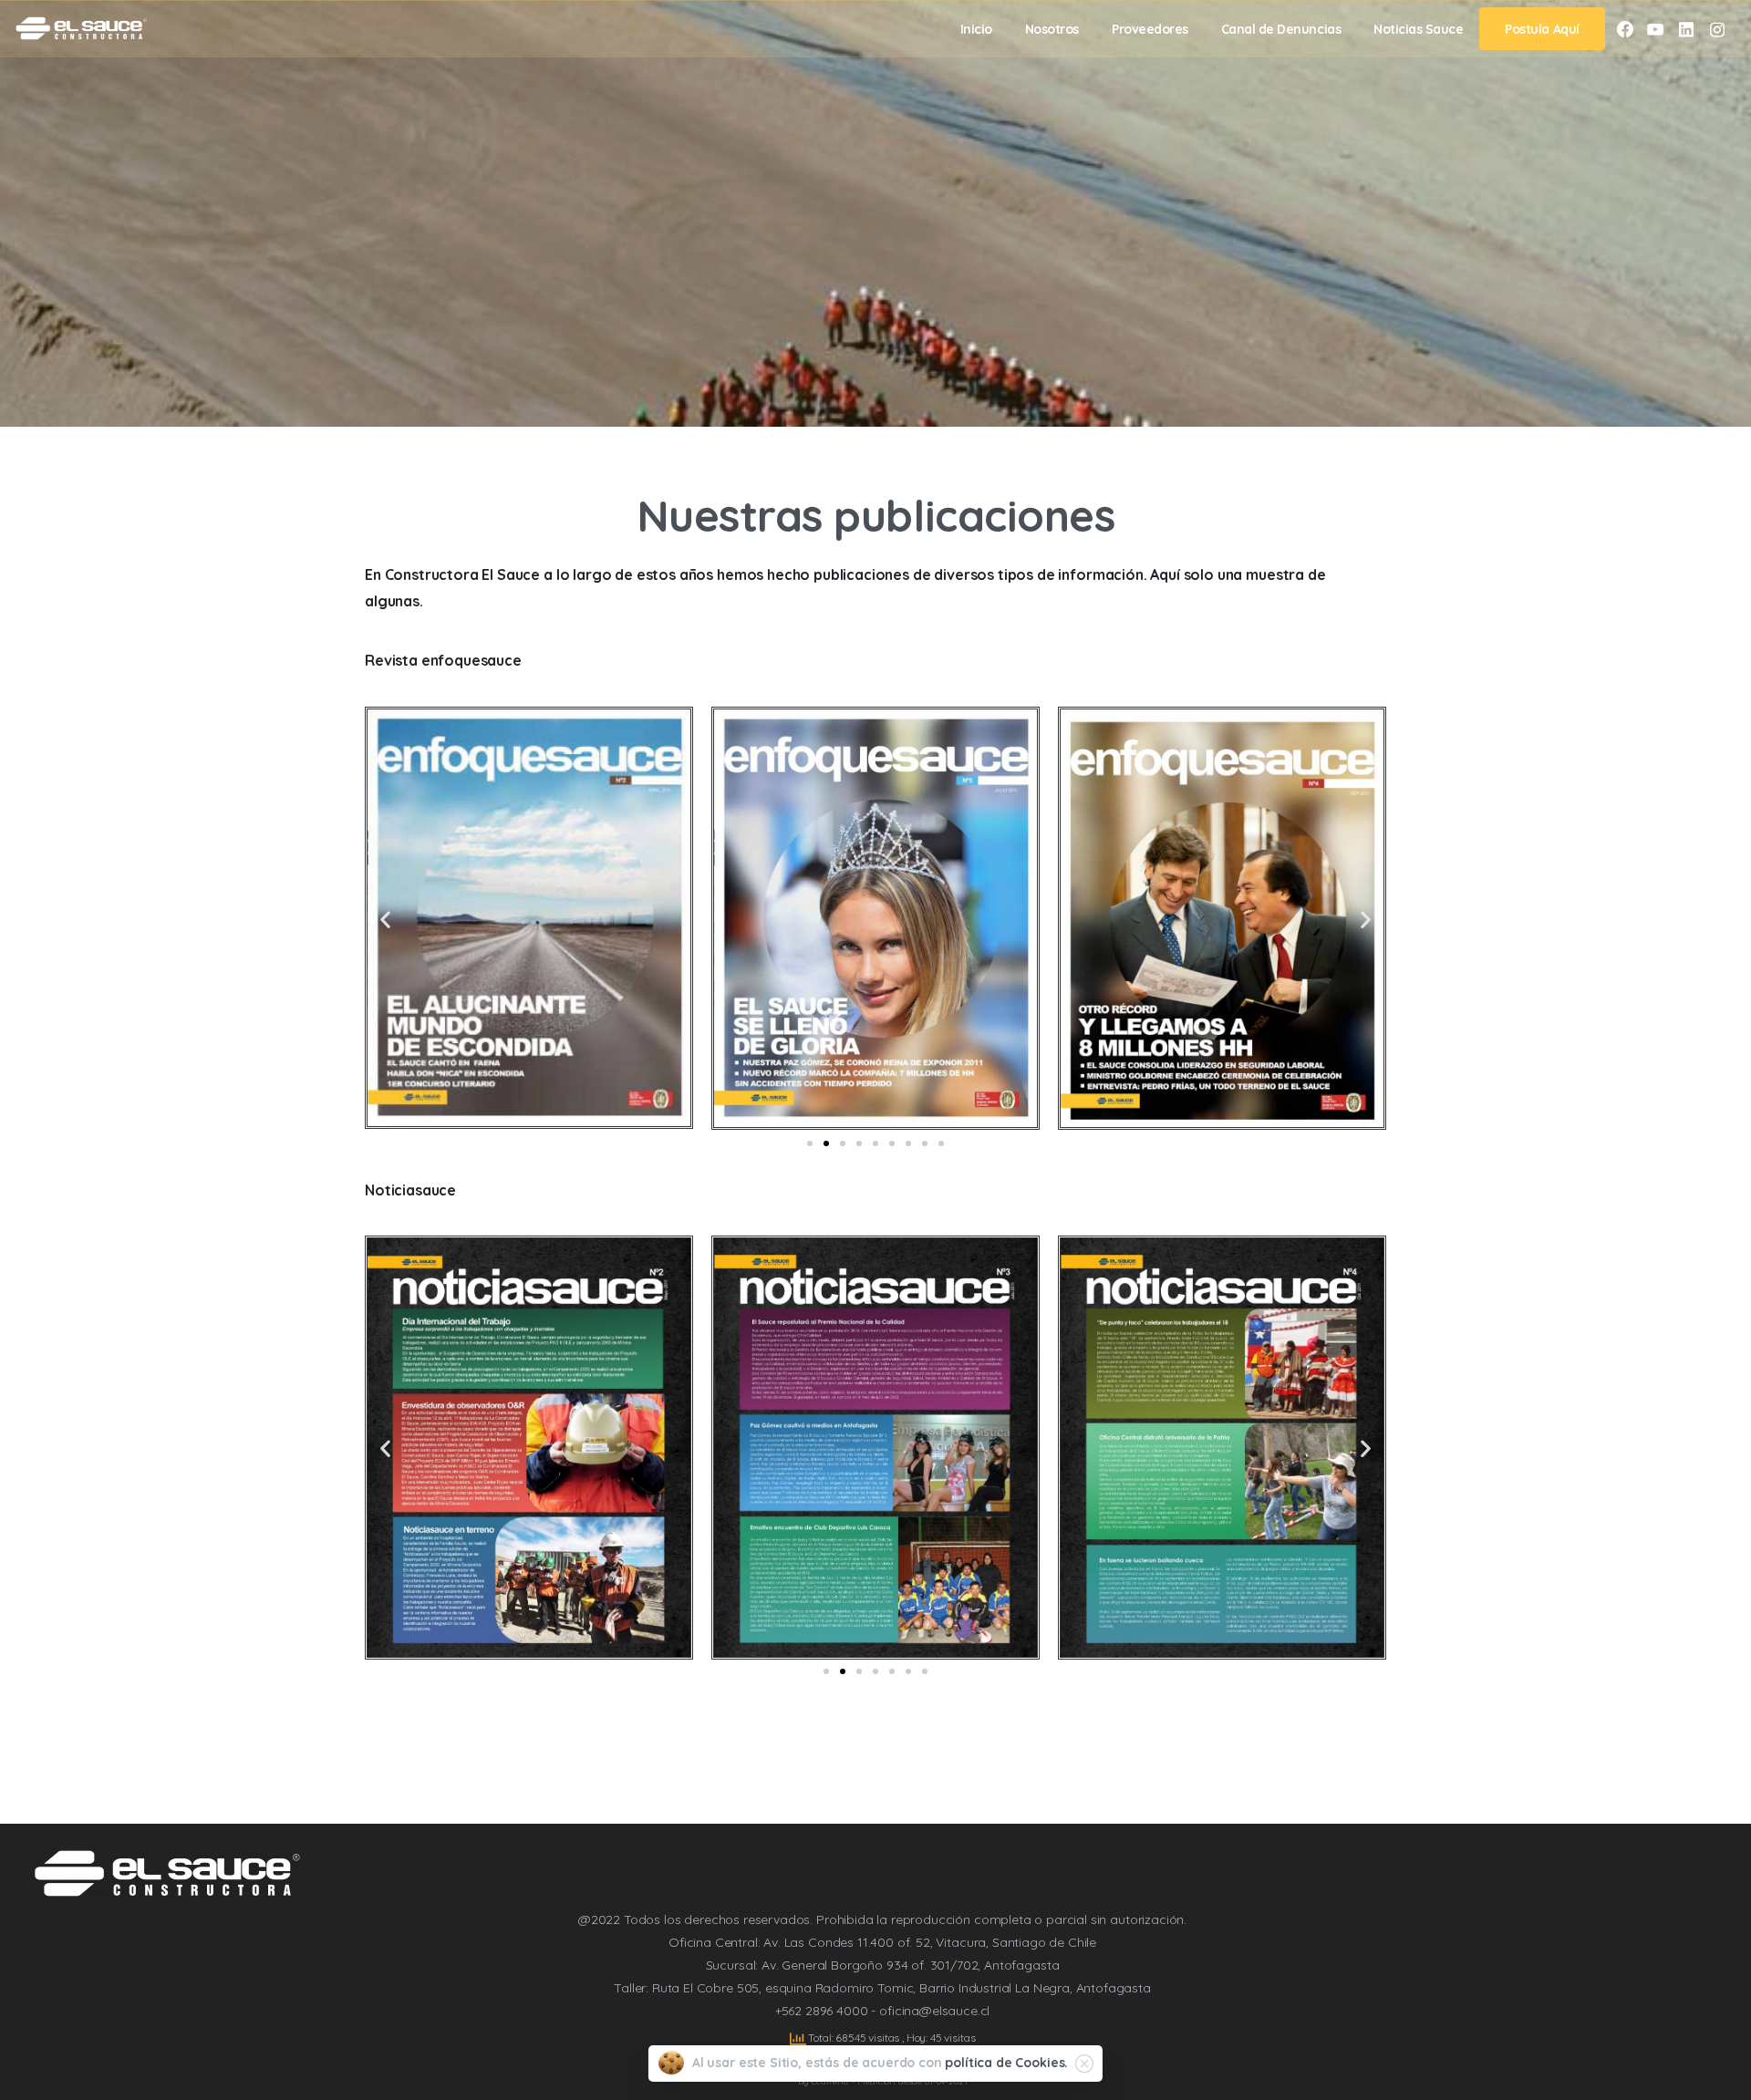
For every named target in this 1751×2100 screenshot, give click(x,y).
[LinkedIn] (1686, 29)
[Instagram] (1717, 29)
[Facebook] (1625, 29)
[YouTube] (1655, 29)
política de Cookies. (1006, 2063)
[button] (385, 919)
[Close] (1084, 2064)
